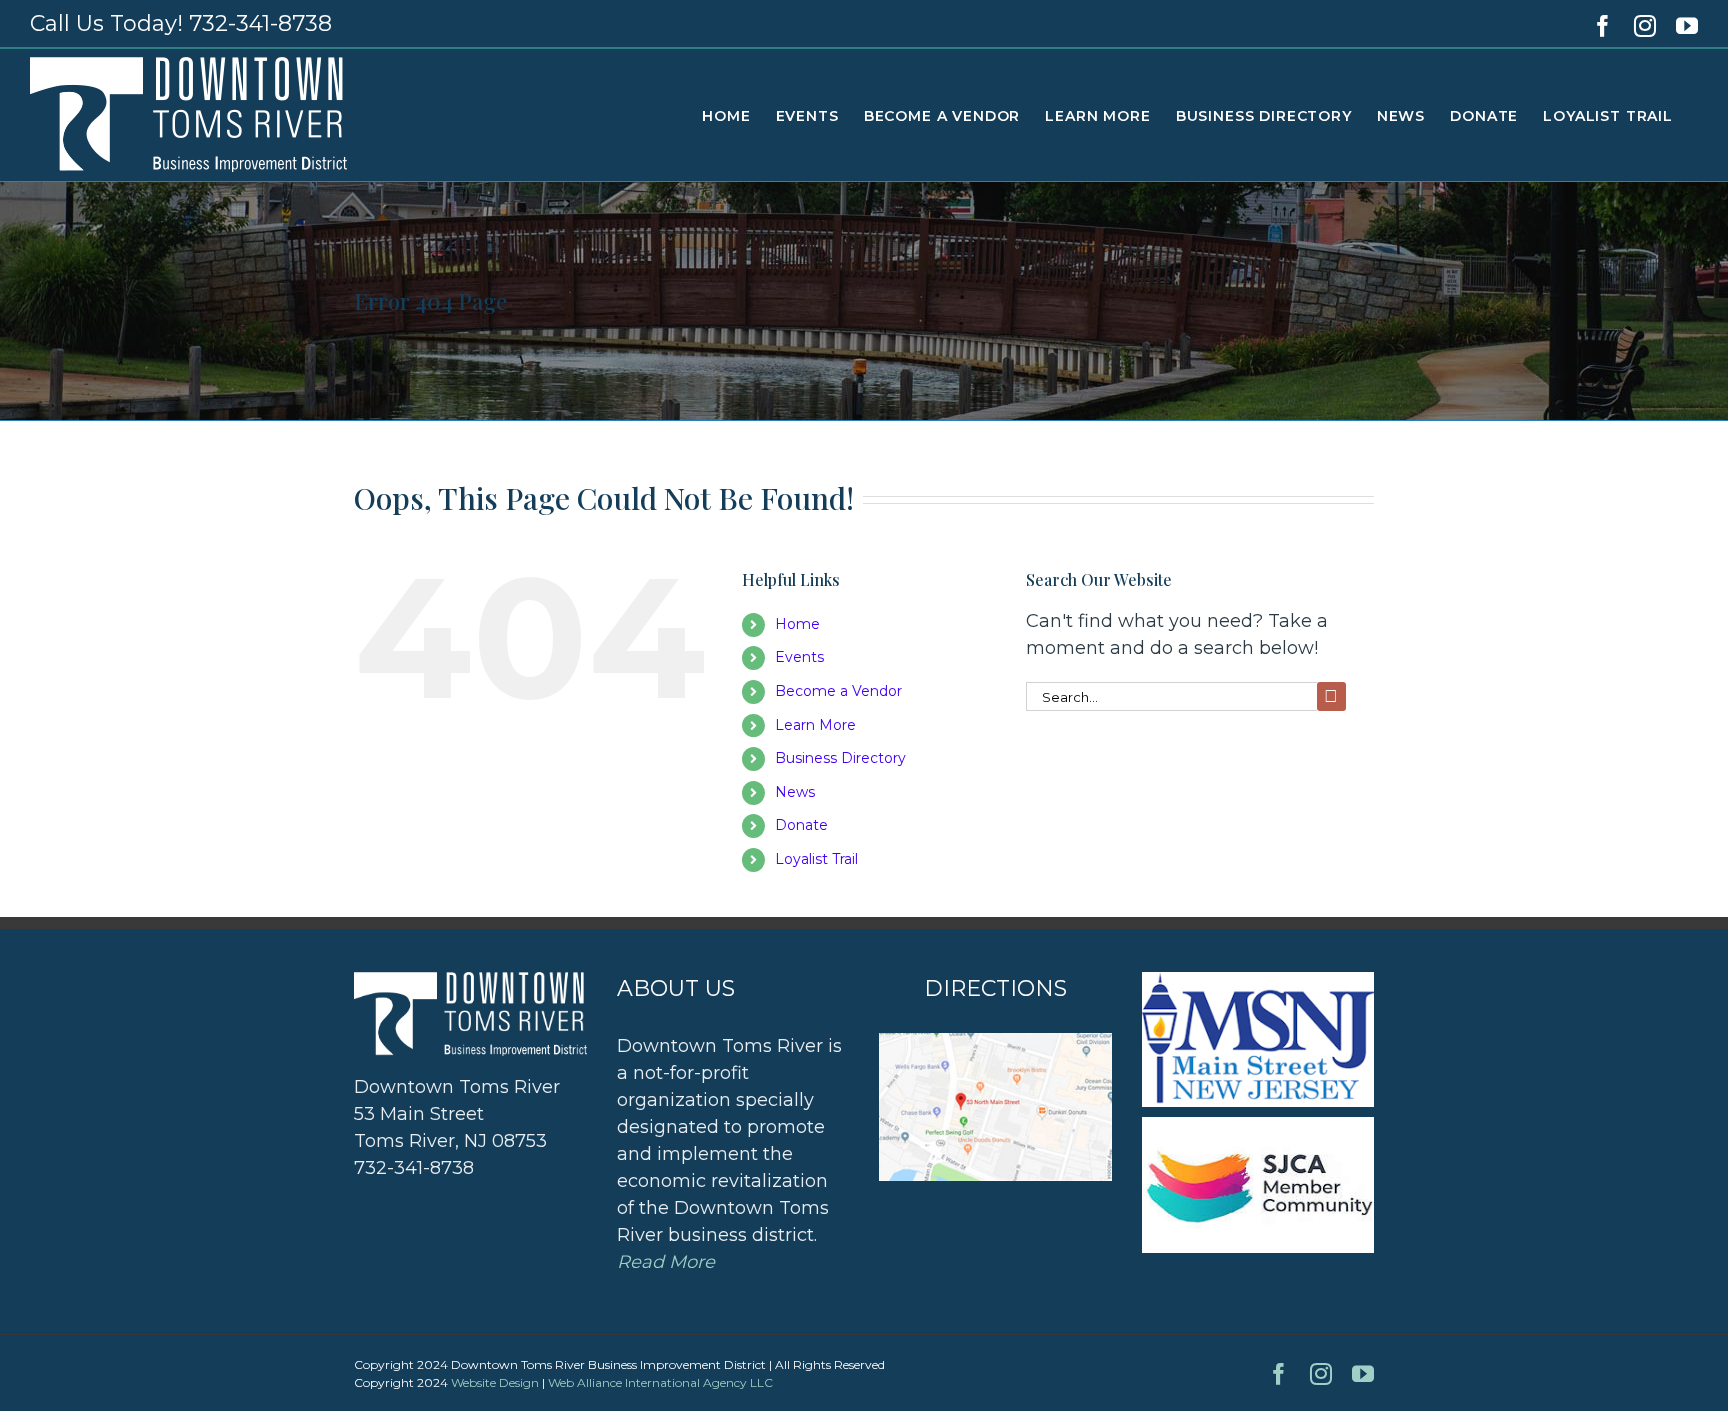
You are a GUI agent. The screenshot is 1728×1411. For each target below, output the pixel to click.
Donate (801, 825)
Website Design (495, 1382)
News (795, 792)
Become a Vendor (838, 691)
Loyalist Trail (816, 859)
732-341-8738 (260, 23)
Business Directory (840, 758)
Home (797, 624)
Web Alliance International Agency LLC (660, 1382)
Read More (666, 1262)
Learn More (815, 725)
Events (799, 657)
